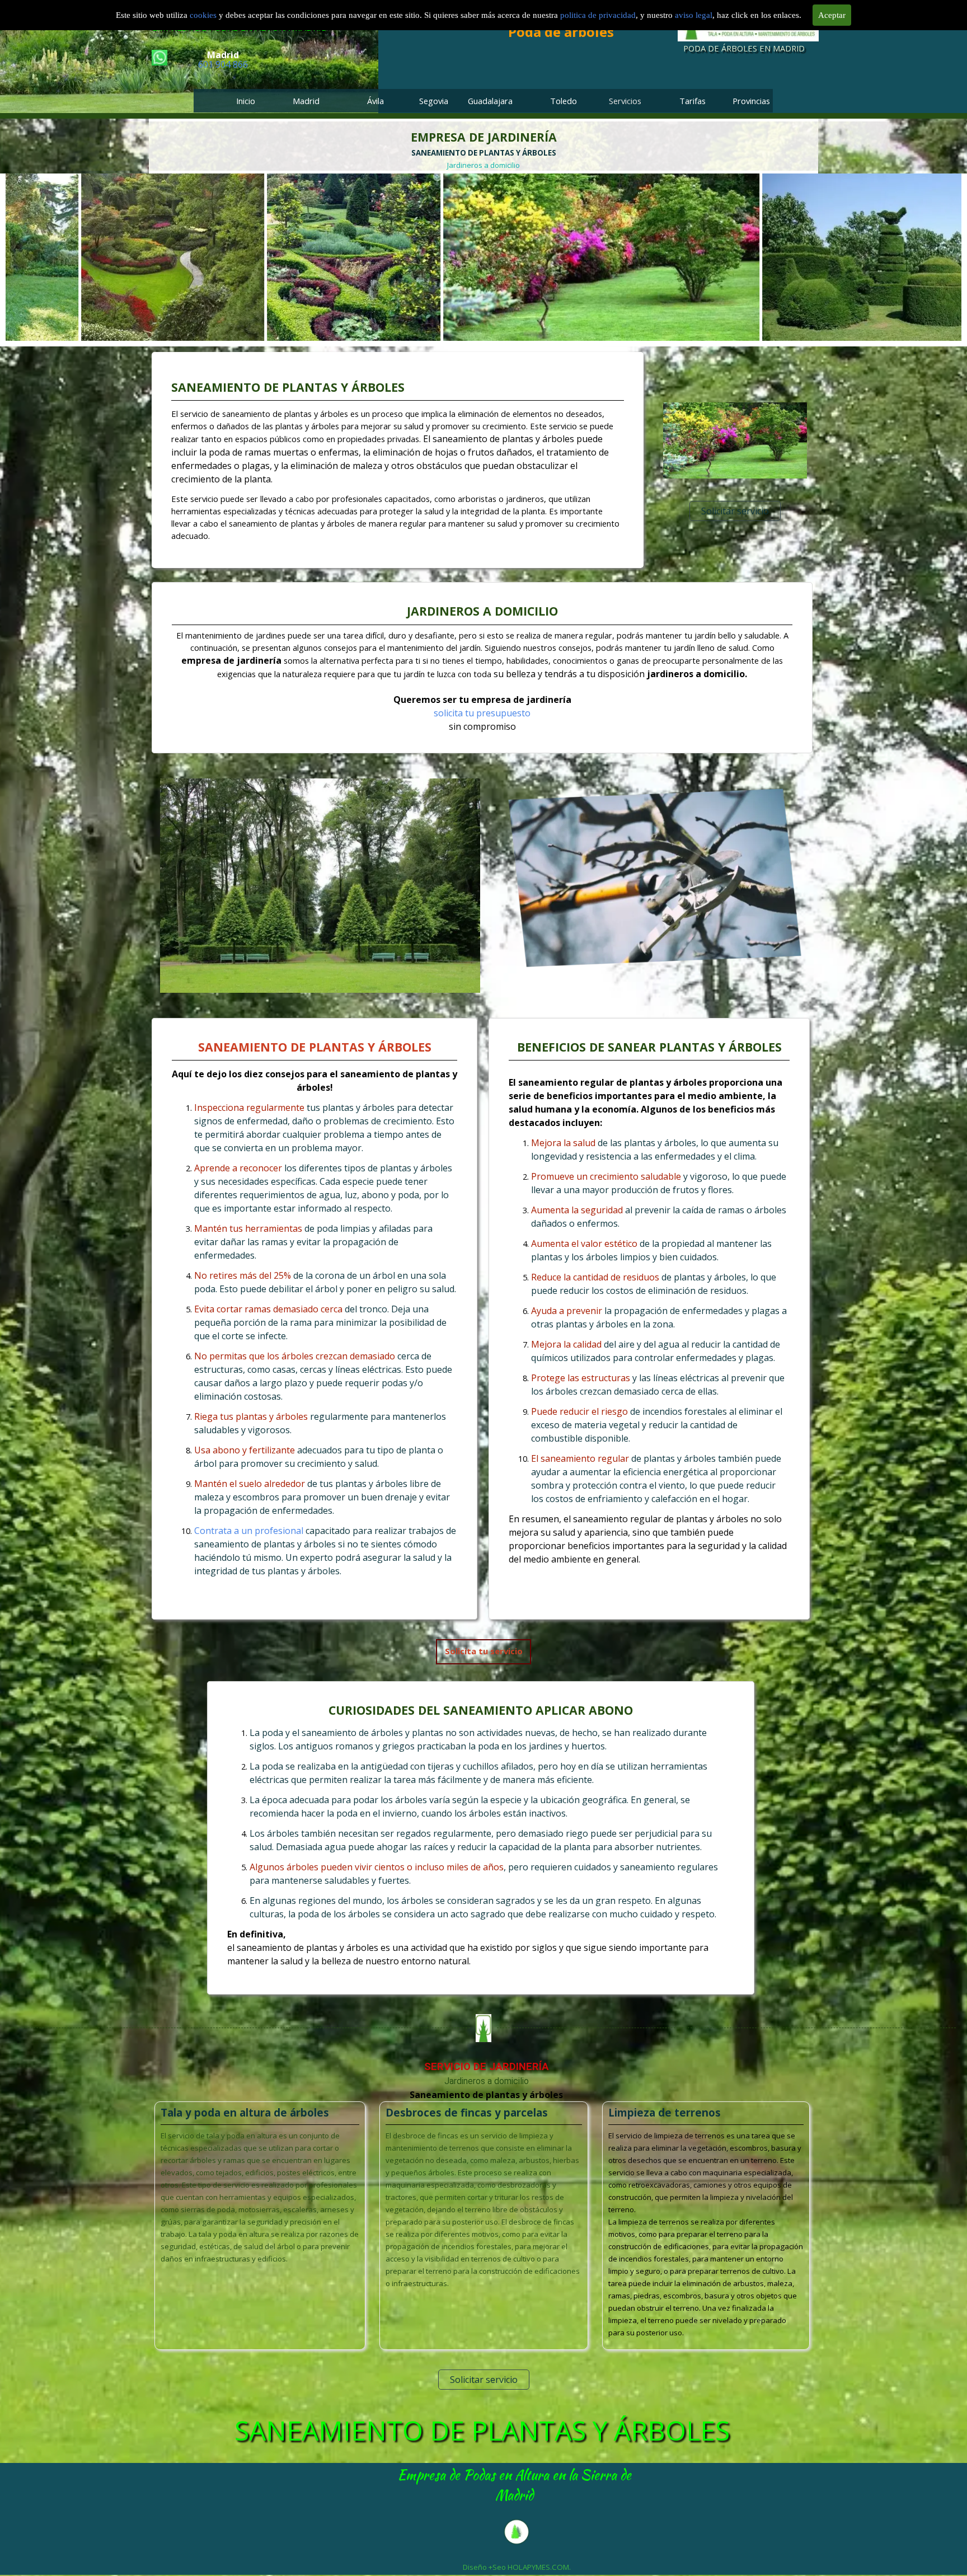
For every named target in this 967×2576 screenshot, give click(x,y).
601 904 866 (223, 64)
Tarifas (693, 101)
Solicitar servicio (735, 511)
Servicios (625, 101)
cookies (204, 15)
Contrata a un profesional (249, 1531)
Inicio (246, 101)
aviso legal (694, 15)
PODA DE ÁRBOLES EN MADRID (744, 48)
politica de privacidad (598, 15)
